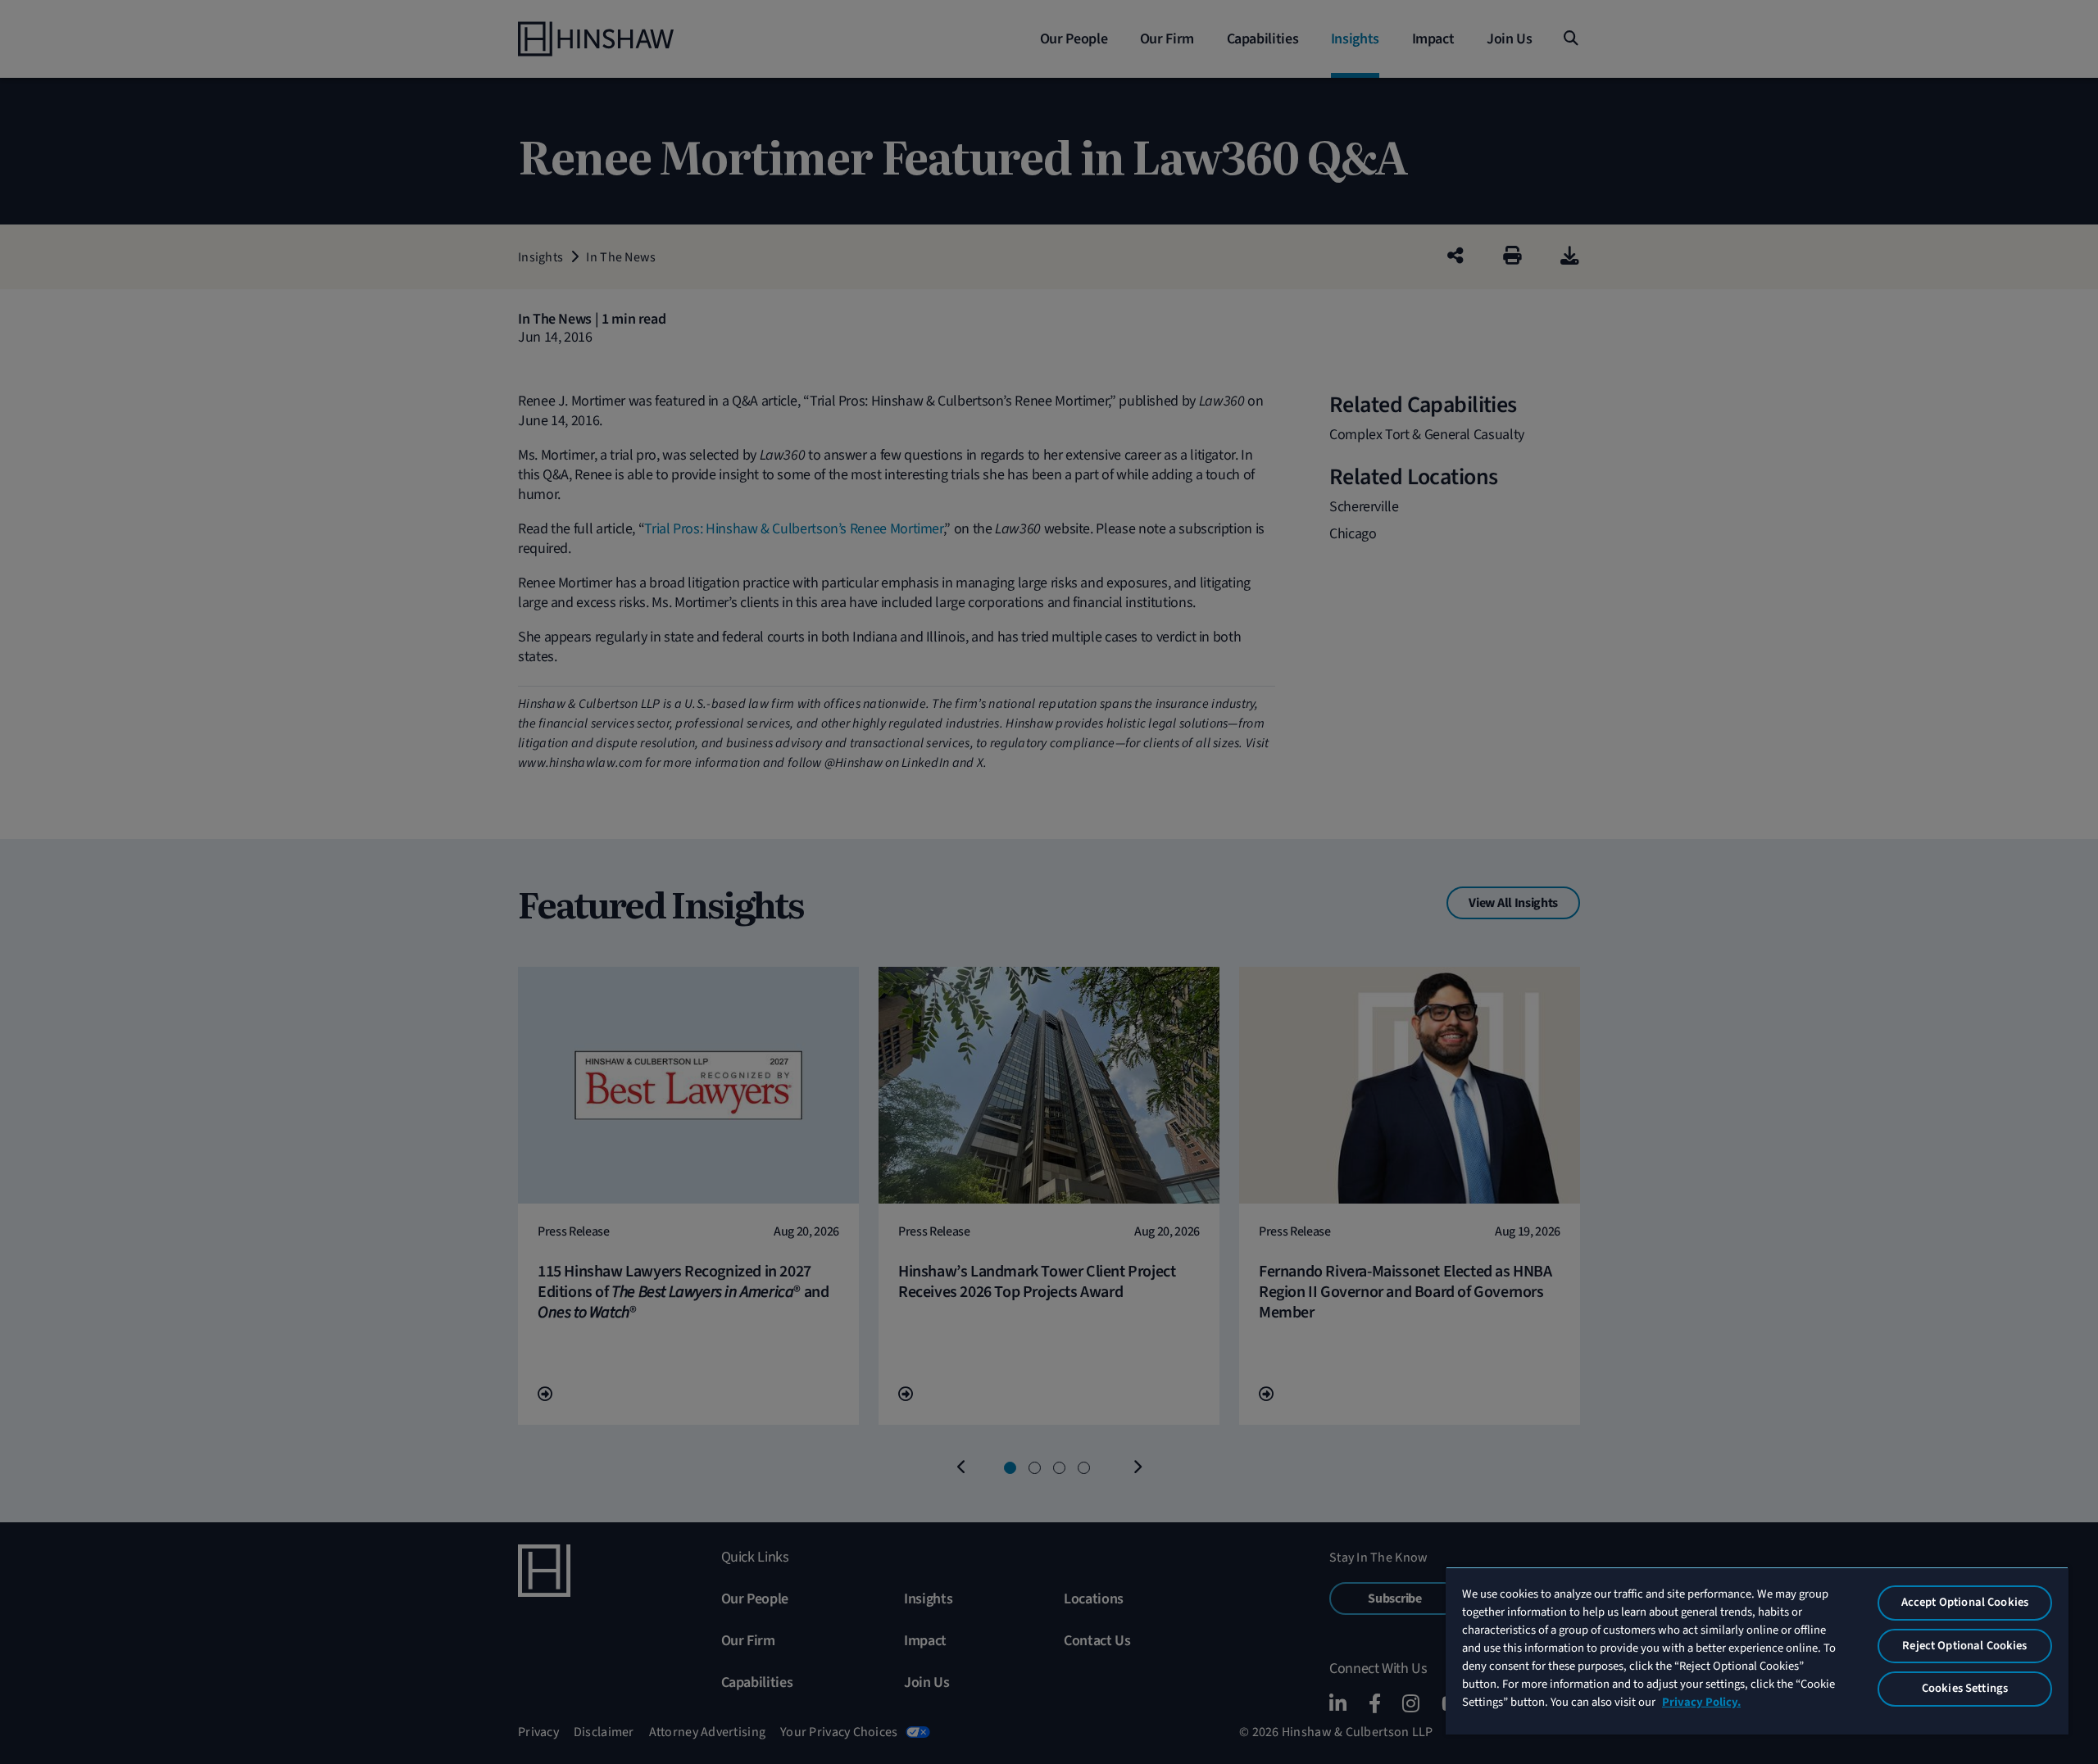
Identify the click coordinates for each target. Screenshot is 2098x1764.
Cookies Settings (1965, 1688)
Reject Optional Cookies (1964, 1646)
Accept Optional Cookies (1965, 1602)
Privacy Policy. (1701, 1702)
